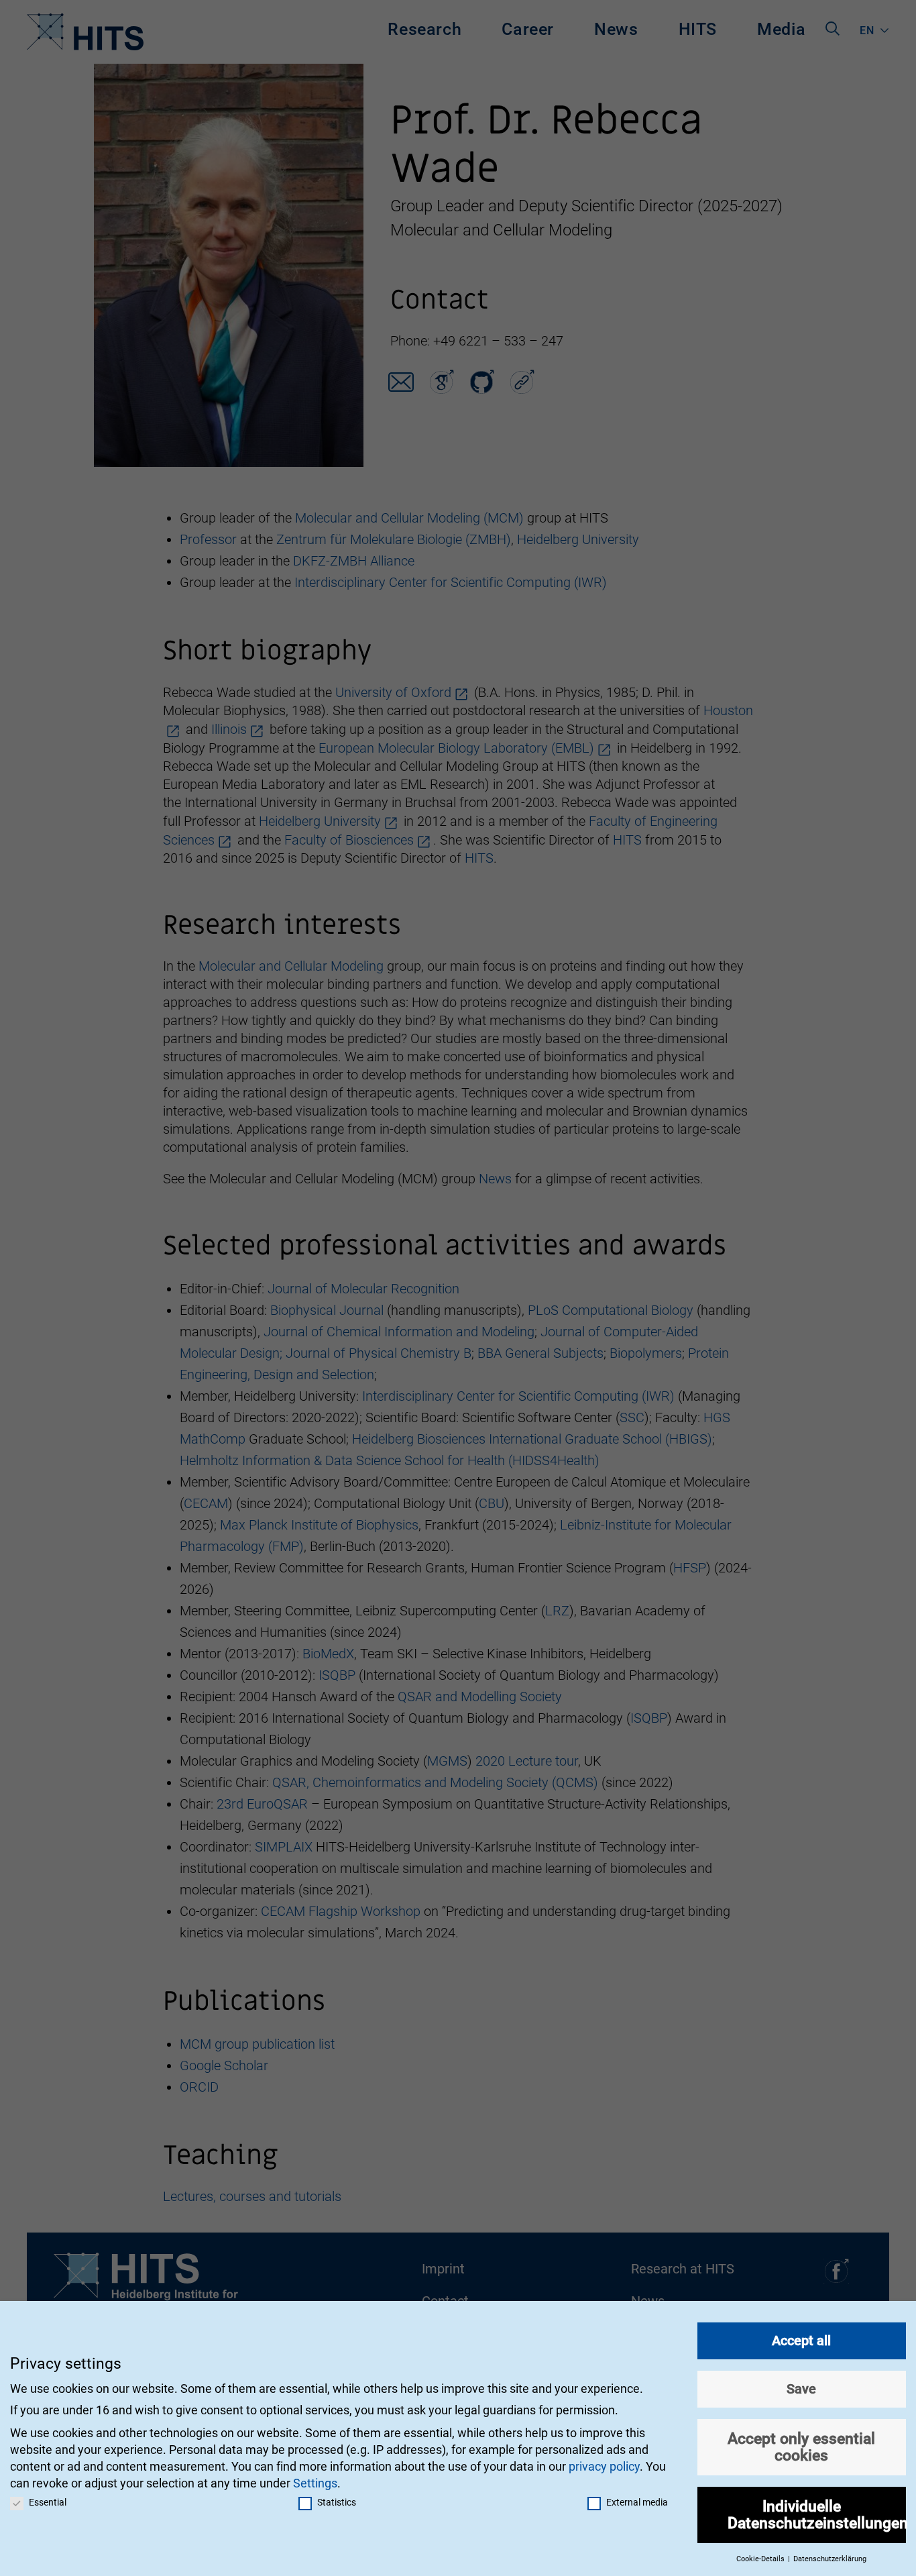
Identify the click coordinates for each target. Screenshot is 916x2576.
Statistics (337, 2502)
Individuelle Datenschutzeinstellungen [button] (817, 2515)
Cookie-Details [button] (761, 2559)
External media (637, 2502)
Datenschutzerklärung (830, 2559)
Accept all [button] (801, 2341)
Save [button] (801, 2389)
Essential (48, 2502)
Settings (315, 2483)
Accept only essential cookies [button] (801, 2447)
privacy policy (604, 2466)
